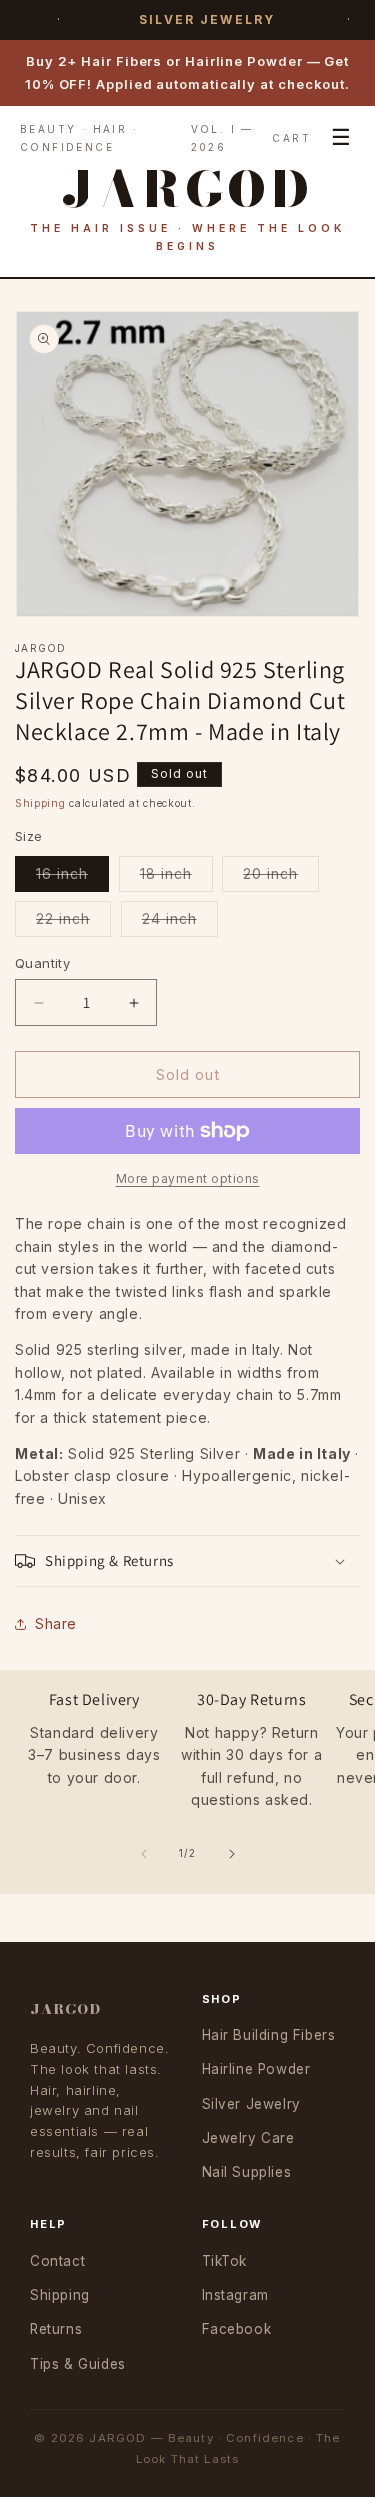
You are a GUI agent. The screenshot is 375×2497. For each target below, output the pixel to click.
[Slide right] (232, 1854)
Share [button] (56, 1623)
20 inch (281, 878)
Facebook (237, 2329)
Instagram (235, 2295)
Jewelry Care (248, 2138)
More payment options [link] (188, 1178)
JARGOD (65, 2009)
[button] (187, 1561)
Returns (56, 2329)
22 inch (73, 923)
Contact (57, 2261)
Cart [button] (291, 138)
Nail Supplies (247, 2172)
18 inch (176, 878)
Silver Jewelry (251, 2104)
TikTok (225, 2261)
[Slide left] (144, 1854)
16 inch (72, 878)
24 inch (180, 923)
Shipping (40, 803)
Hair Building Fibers (269, 2035)
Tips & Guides (78, 2364)
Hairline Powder (256, 2069)
